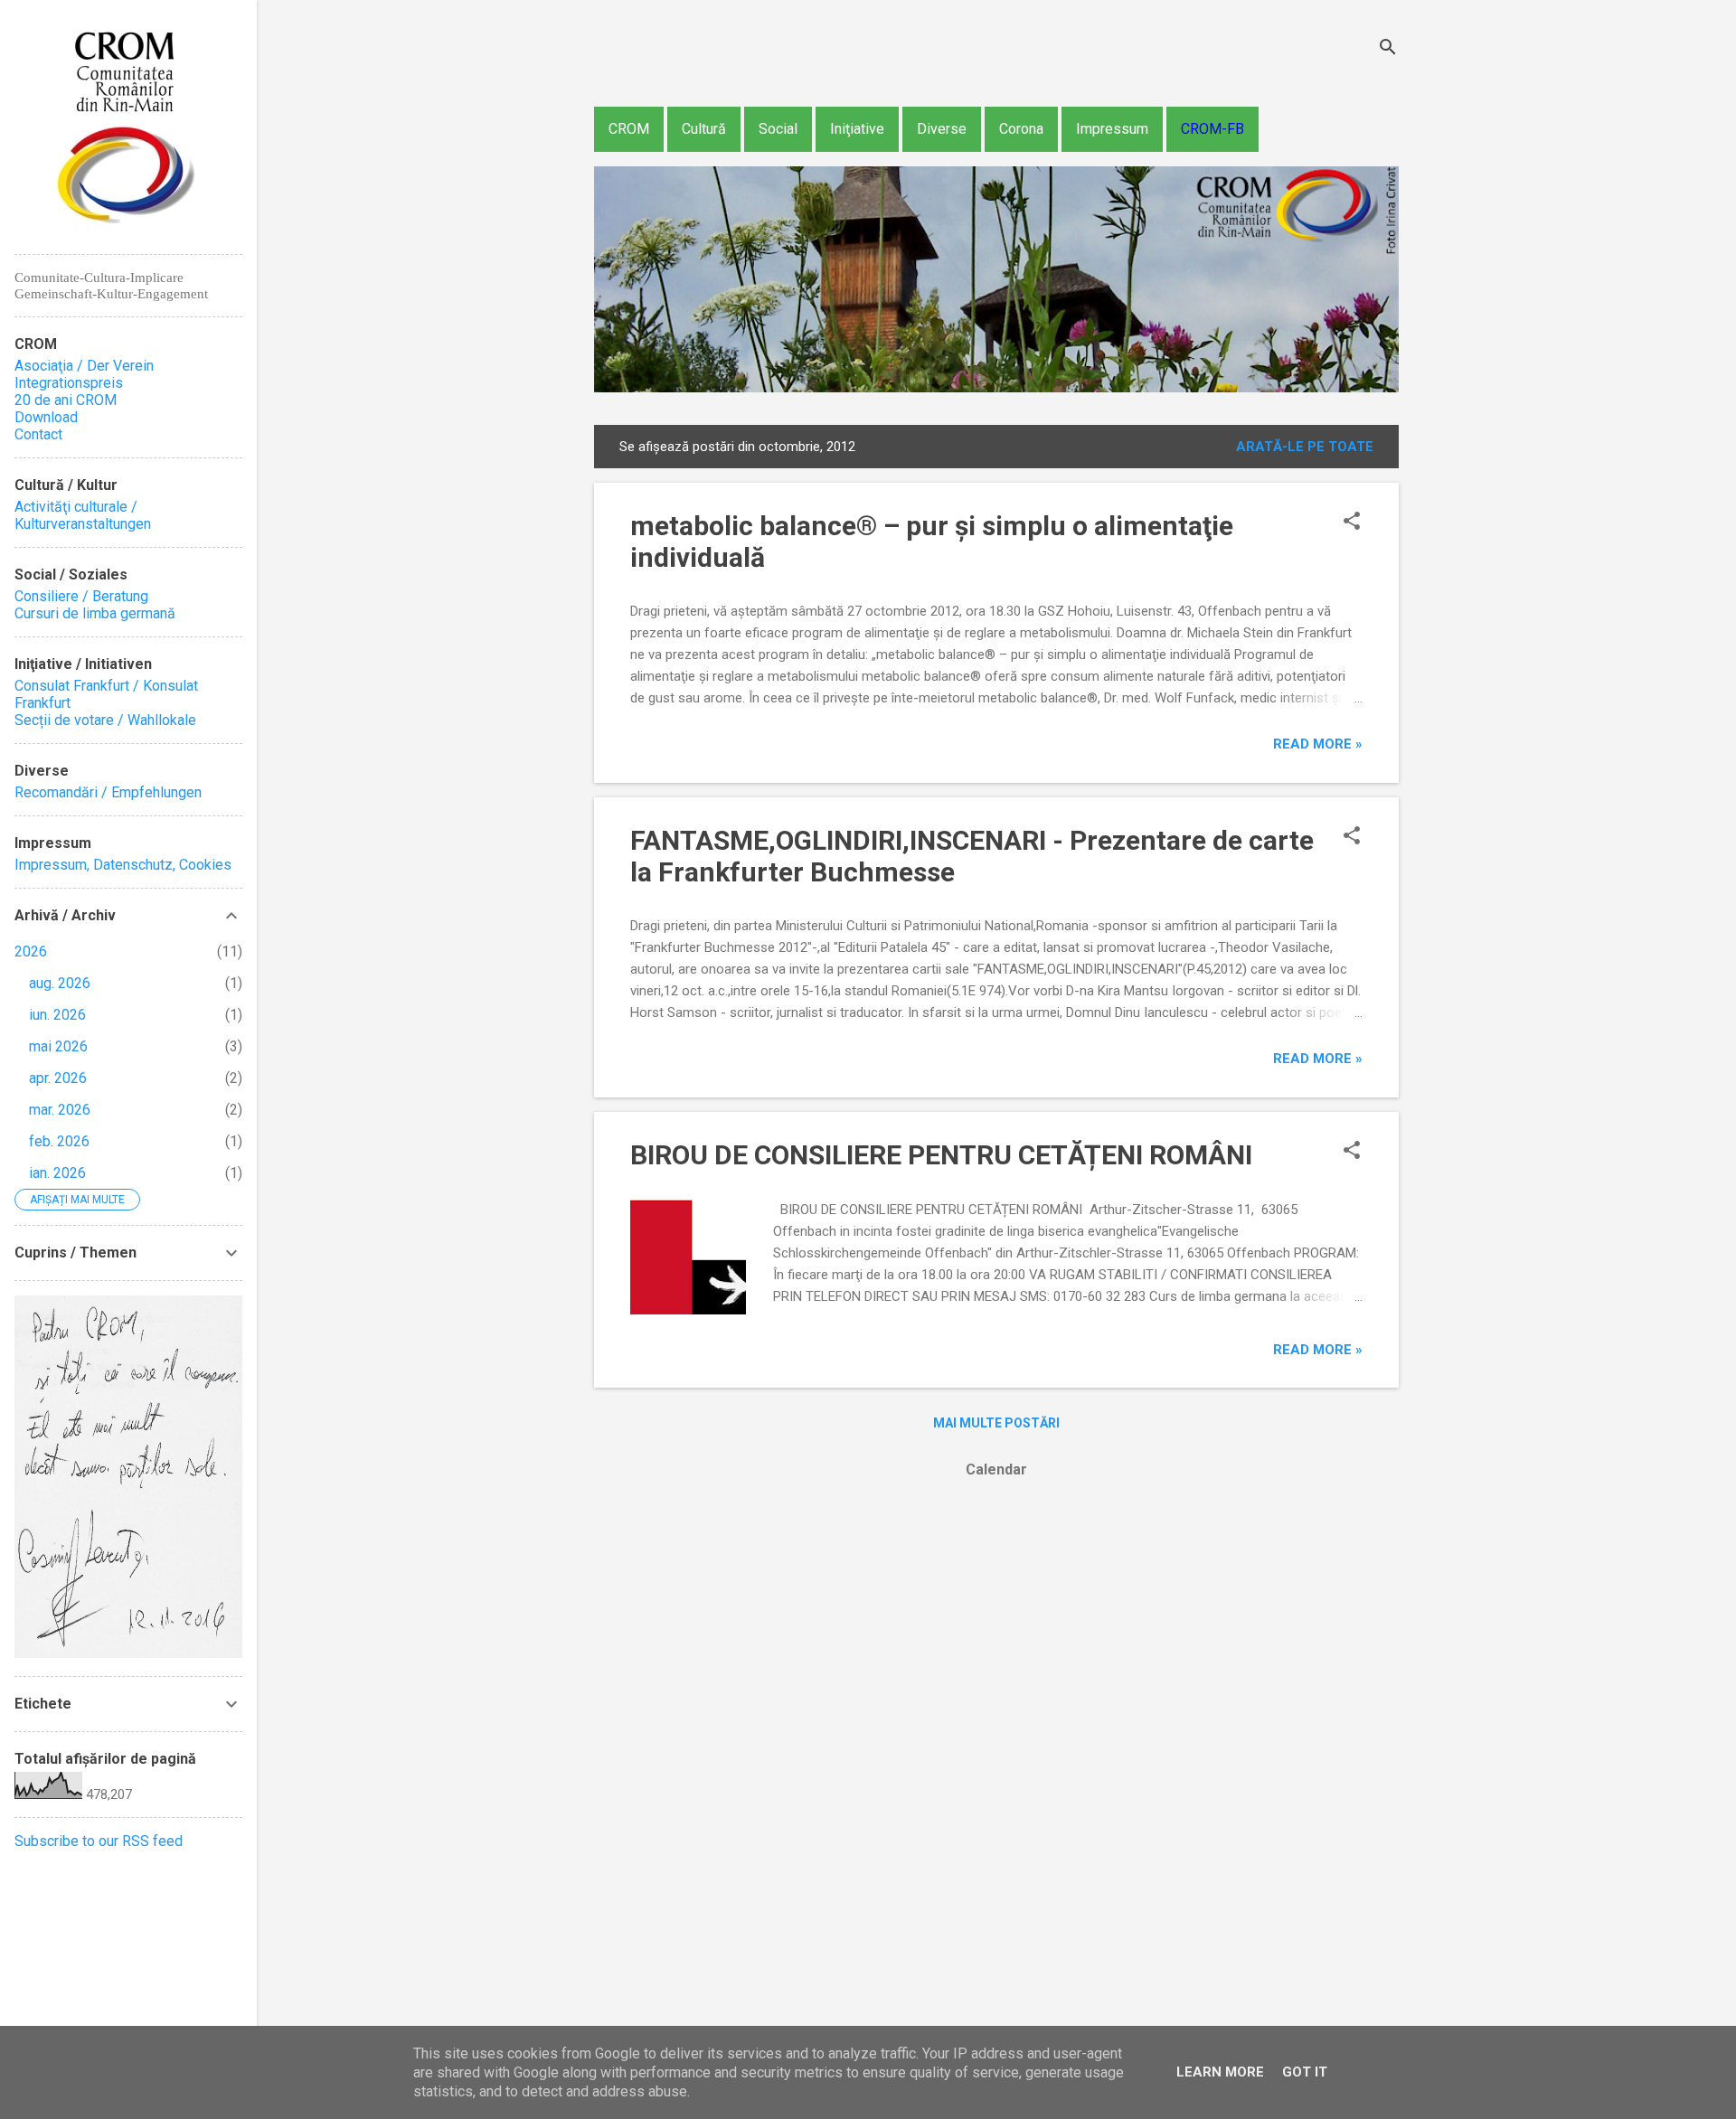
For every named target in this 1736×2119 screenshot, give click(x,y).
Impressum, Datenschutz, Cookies (123, 865)
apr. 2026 (58, 1078)
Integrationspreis (69, 383)
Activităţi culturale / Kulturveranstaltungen (83, 515)
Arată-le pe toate (1305, 447)
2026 (31, 951)
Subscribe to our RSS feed (99, 1841)
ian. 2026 (57, 1173)
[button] (1352, 523)
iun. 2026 (57, 1015)
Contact (38, 434)
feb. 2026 (59, 1141)
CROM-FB (1212, 129)
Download (46, 417)
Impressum (1112, 129)
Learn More (1220, 2072)
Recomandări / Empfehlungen (108, 792)
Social (778, 129)
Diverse (942, 129)
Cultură (704, 129)
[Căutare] (1388, 49)
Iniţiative (857, 129)
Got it (1305, 2072)
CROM (629, 129)
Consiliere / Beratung (81, 596)
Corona (1021, 129)
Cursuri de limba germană (95, 613)
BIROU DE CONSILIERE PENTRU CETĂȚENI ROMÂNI (941, 1155)
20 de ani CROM (66, 400)
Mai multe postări (996, 1423)
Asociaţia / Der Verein (84, 366)
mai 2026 (58, 1046)
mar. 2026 (60, 1110)
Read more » (1318, 744)
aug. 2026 (60, 983)
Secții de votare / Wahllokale (105, 720)
